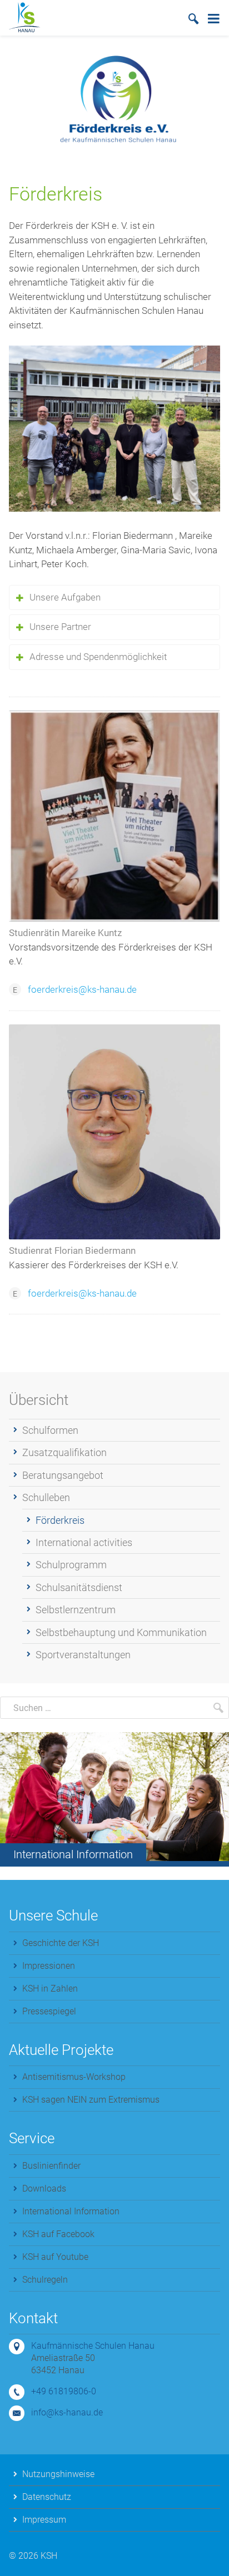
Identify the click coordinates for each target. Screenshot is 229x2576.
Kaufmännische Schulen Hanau (93, 2346)
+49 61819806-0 (64, 2391)
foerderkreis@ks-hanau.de (82, 989)
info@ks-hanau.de (67, 2412)
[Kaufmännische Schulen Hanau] (24, 17)
